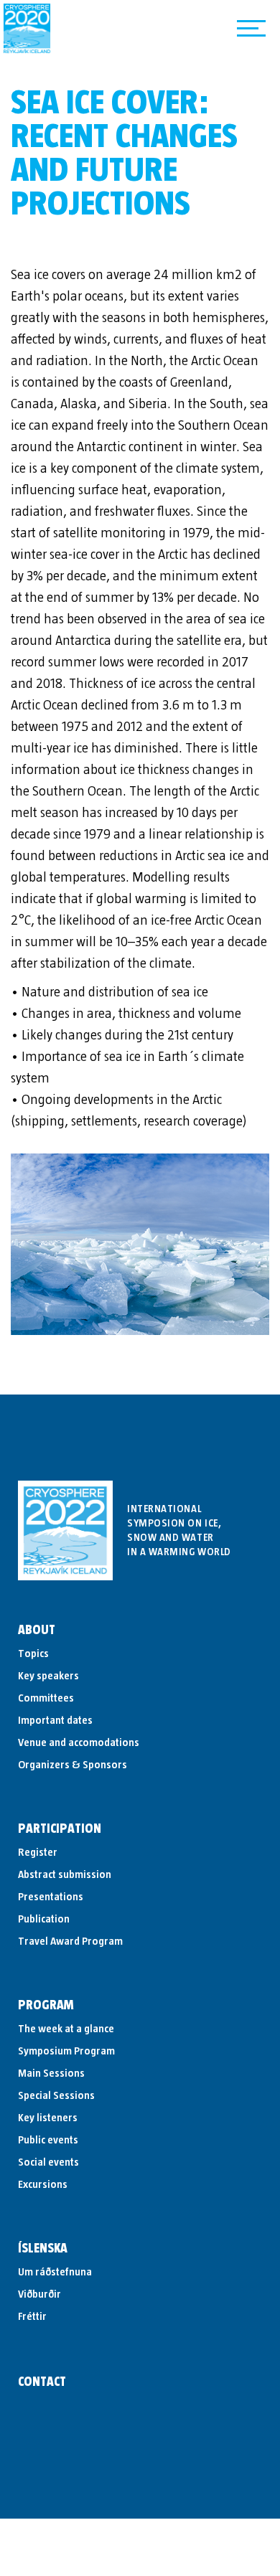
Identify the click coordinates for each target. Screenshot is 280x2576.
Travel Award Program (70, 1941)
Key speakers (48, 1676)
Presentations (51, 1897)
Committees (46, 1698)
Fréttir (32, 2316)
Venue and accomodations (79, 1742)
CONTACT (42, 2382)
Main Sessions (51, 2073)
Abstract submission (65, 1874)
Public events (48, 2140)
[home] (27, 28)
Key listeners (48, 2118)
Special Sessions (56, 2095)
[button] (251, 29)
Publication (44, 1919)
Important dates (55, 1720)
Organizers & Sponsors (73, 1765)
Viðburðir (39, 2294)
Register (38, 1852)
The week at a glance (66, 2029)
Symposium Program (66, 2051)
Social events (48, 2162)
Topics (33, 1653)
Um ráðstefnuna (55, 2272)
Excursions (43, 2184)
